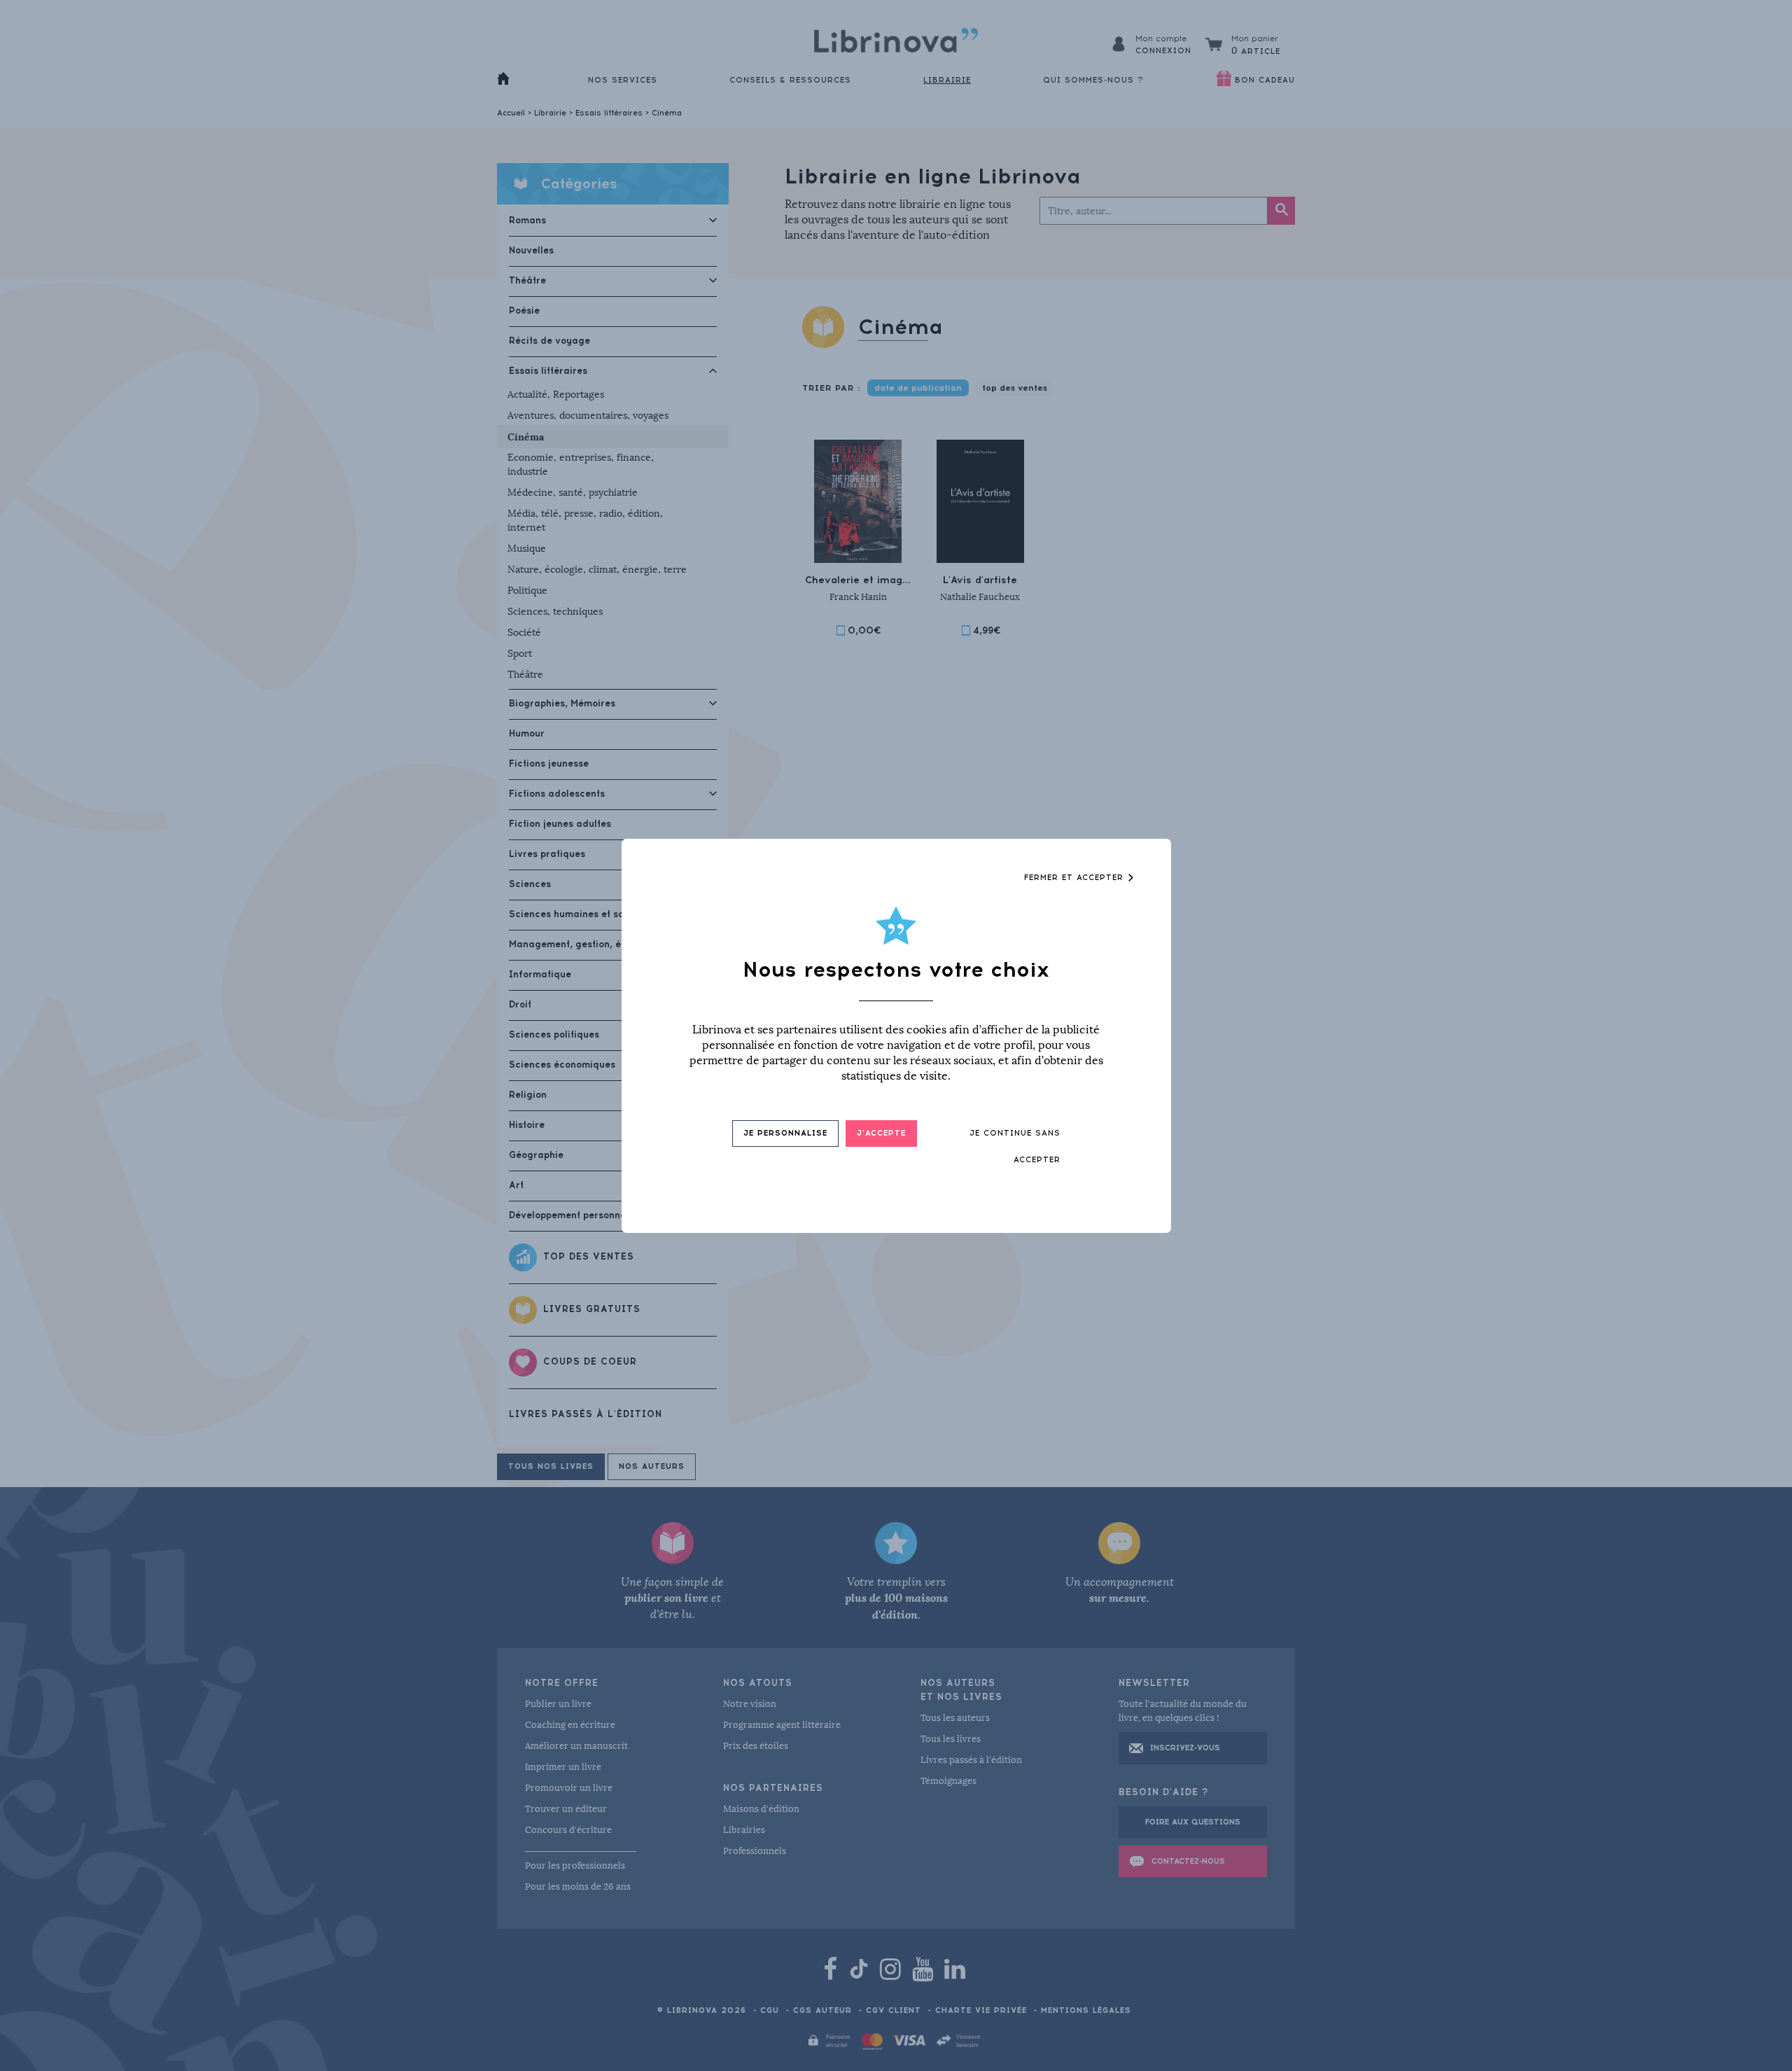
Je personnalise (785, 1133)
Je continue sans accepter (1015, 1146)
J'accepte (881, 1133)
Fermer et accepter (1076, 878)
